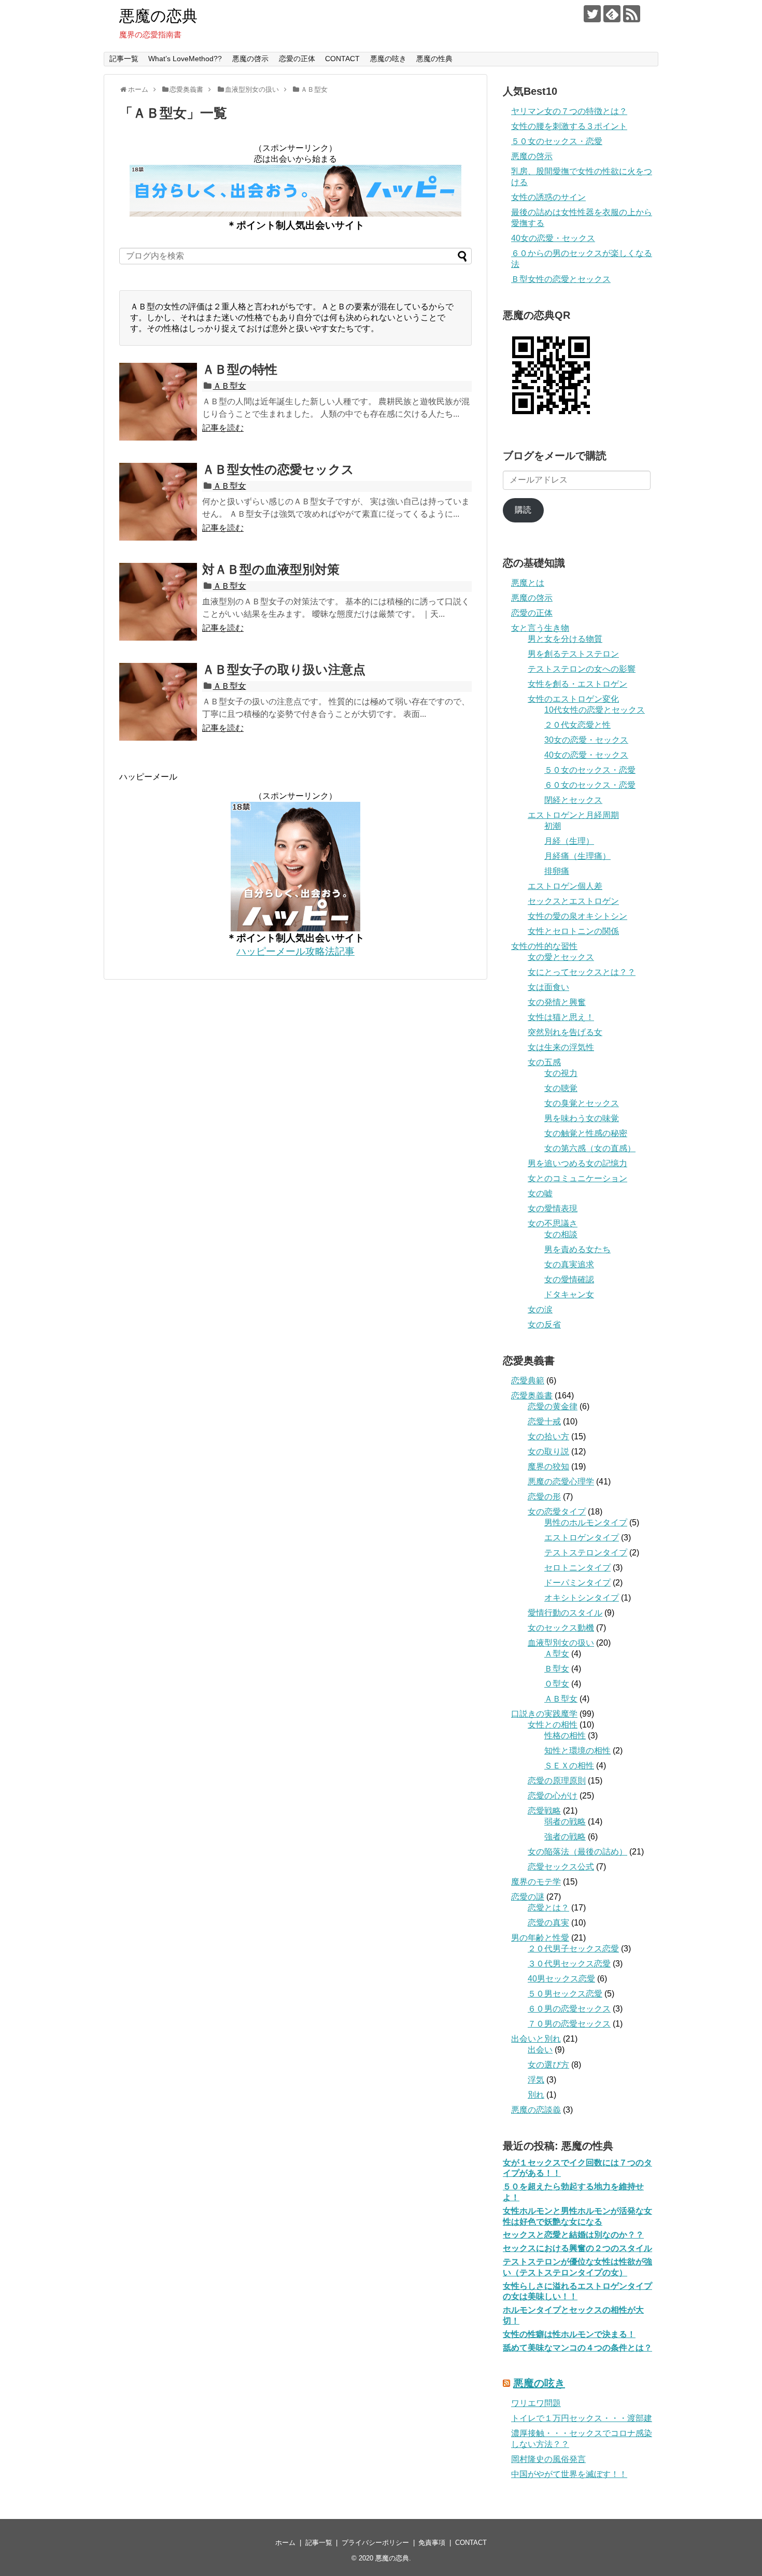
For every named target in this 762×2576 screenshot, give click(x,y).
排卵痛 (557, 871)
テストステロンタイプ (586, 1553)
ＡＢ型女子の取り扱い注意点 (284, 669)
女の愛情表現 (553, 1208)
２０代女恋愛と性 (577, 725)
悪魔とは (528, 583)
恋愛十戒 (544, 1421)
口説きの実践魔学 (544, 1714)
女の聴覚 (561, 1088)
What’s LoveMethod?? (185, 59)
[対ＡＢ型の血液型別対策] (158, 602)
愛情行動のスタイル (565, 1613)
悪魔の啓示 (250, 59)
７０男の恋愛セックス (569, 2024)
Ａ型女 (557, 1654)
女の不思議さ (553, 1223)
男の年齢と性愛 (540, 1938)
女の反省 (544, 1325)
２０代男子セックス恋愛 (573, 1949)
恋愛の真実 (548, 1923)
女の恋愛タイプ (557, 1512)
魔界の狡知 (548, 1467)
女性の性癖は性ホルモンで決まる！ (569, 2334)
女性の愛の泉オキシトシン (577, 916)
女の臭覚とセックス (582, 1103)
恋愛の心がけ (553, 1796)
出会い (540, 2050)
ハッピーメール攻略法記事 (295, 951)
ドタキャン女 (569, 1294)
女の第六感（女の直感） (590, 1148)
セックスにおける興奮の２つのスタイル (577, 2248)
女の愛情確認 (569, 1279)
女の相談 (561, 1234)
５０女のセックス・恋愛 (557, 141)
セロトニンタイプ (577, 1568)
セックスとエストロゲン (573, 901)
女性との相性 (553, 1725)
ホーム (285, 2543)
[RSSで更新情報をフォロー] (632, 14)
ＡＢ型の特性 (240, 369)
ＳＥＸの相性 (569, 1766)
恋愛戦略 (544, 1811)
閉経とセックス (573, 800)
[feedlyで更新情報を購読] (612, 14)
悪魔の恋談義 (536, 2110)
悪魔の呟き (388, 59)
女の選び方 (548, 2065)
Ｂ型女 (557, 1669)
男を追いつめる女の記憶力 (577, 1163)
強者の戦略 (565, 1837)
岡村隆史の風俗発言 (548, 2459)
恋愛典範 (528, 1381)
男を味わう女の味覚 (582, 1118)
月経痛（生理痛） (577, 856)
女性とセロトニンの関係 (573, 931)
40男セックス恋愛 (561, 1979)
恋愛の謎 (528, 1897)
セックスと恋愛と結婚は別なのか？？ (573, 2235)
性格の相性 (565, 1736)
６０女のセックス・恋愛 (590, 785)
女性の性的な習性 (544, 946)
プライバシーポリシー (375, 2543)
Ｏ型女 (557, 1684)
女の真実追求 (569, 1264)
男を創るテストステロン (573, 654)
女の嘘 (540, 1193)
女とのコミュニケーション (577, 1178)
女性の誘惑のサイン (548, 197)
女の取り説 (548, 1452)
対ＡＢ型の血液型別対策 (271, 569)
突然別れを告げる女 (565, 1032)
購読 (523, 510)
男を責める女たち (577, 1249)
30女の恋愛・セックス (586, 740)
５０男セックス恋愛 (565, 1994)
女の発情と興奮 (557, 1002)
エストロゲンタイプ (582, 1538)
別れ (536, 2095)
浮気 (536, 2080)
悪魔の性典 (434, 59)
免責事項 (432, 2543)
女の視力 (561, 1073)
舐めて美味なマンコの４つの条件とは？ (577, 2348)
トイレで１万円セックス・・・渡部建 (582, 2418)
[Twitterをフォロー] (592, 14)
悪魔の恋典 (158, 16)
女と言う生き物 (540, 628)
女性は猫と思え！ (561, 1017)
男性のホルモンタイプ (586, 1523)
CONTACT (342, 59)
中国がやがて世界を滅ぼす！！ (569, 2474)
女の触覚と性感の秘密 (586, 1133)
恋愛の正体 (297, 59)
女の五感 (544, 1062)
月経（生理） (569, 841)
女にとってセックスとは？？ (582, 972)
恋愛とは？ (548, 1908)
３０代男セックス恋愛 (569, 1964)
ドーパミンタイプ (577, 1583)
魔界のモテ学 (536, 1882)
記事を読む (223, 428)
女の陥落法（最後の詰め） (577, 1852)
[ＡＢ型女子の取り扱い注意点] (158, 702)
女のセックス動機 (561, 1628)
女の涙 (540, 1310)
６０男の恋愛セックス (569, 2009)
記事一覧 (124, 59)
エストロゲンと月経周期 (573, 815)
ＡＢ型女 (230, 386)
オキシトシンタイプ (582, 1598)
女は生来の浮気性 (561, 1047)
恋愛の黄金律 (553, 1406)
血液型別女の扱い (561, 1643)
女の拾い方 (548, 1436)
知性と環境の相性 (577, 1751)
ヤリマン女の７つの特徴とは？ (569, 111)
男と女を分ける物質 (565, 639)
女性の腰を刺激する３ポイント (569, 126)
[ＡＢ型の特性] (158, 402)
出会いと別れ (536, 2039)
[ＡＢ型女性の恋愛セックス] (158, 502)
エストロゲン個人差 (565, 886)
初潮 (553, 826)
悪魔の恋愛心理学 (561, 1482)
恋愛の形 (544, 1497)
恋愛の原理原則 (557, 1781)
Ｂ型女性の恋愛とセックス (561, 279)
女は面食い (548, 987)
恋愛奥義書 (532, 1396)
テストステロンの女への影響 (582, 669)
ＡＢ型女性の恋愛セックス (278, 469)
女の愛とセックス (561, 957)
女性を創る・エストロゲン (577, 684)
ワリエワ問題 (536, 2403)
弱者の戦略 (565, 1822)
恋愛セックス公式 (561, 1867)
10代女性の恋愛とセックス (595, 710)
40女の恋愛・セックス (553, 238)
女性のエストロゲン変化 (573, 699)
